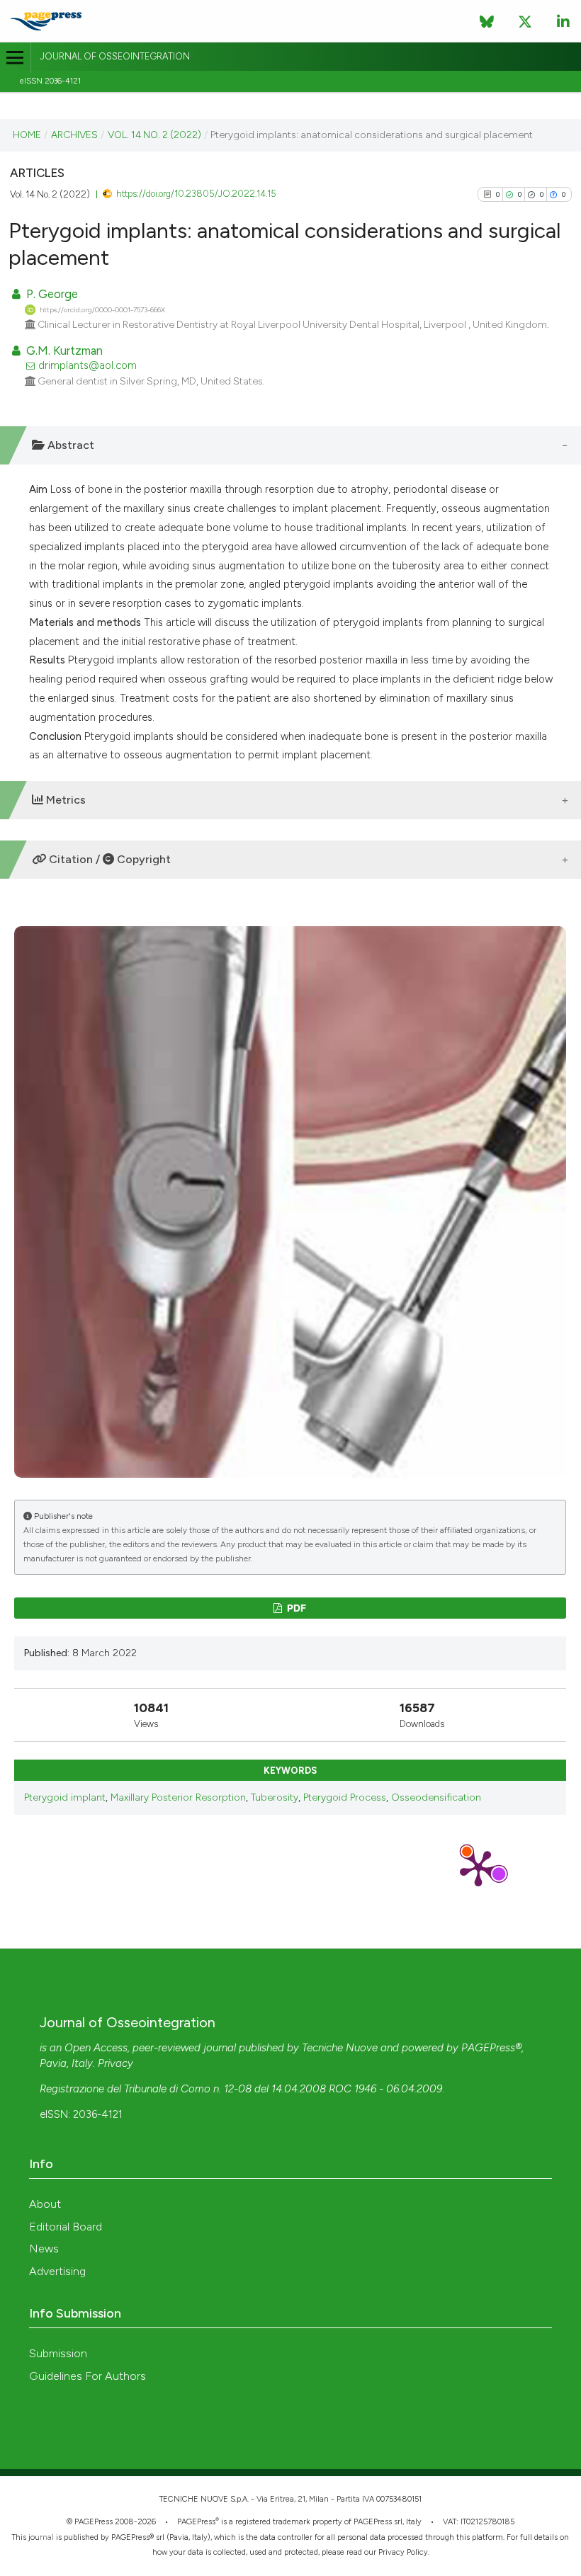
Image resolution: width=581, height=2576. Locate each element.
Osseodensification (436, 1797)
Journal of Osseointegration (115, 56)
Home (27, 135)
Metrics (64, 800)
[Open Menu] (15, 58)
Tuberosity (275, 1797)
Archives (74, 135)
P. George (51, 294)
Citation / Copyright (108, 859)
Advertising (57, 2271)
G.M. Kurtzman (63, 351)
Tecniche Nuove (340, 2048)
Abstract (69, 445)
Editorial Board (66, 2227)
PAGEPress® (491, 2048)
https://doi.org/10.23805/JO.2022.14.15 (196, 194)
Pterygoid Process (345, 1797)
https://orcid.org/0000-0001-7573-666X (102, 310)
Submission (58, 2353)
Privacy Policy (403, 2552)
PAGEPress (196, 2522)
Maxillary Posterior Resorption (178, 1797)
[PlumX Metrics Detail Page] (478, 1867)
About (45, 2204)
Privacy (115, 2063)
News (44, 2249)
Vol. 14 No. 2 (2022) (154, 135)
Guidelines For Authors (88, 2376)
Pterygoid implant (65, 1797)
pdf (295, 1608)
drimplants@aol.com (88, 365)
